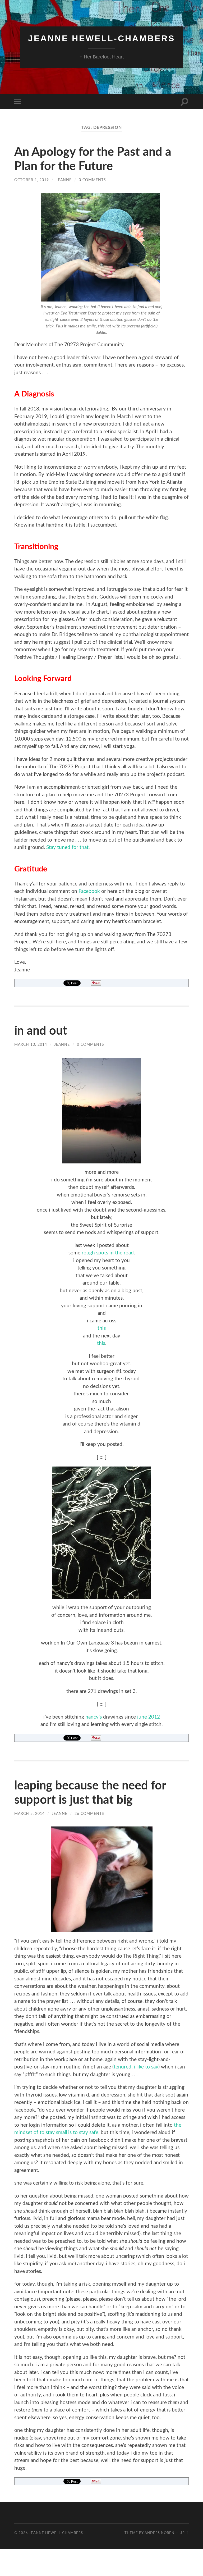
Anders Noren (160, 2533)
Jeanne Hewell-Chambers (101, 38)
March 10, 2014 (31, 1045)
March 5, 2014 (29, 1814)
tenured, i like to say (136, 2067)
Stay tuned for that (67, 848)
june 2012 (149, 1717)
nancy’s (94, 1717)
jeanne (64, 180)
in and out (41, 1031)
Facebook (89, 891)
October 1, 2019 (32, 180)
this (102, 1328)
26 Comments (89, 1814)
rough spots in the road (108, 1253)
